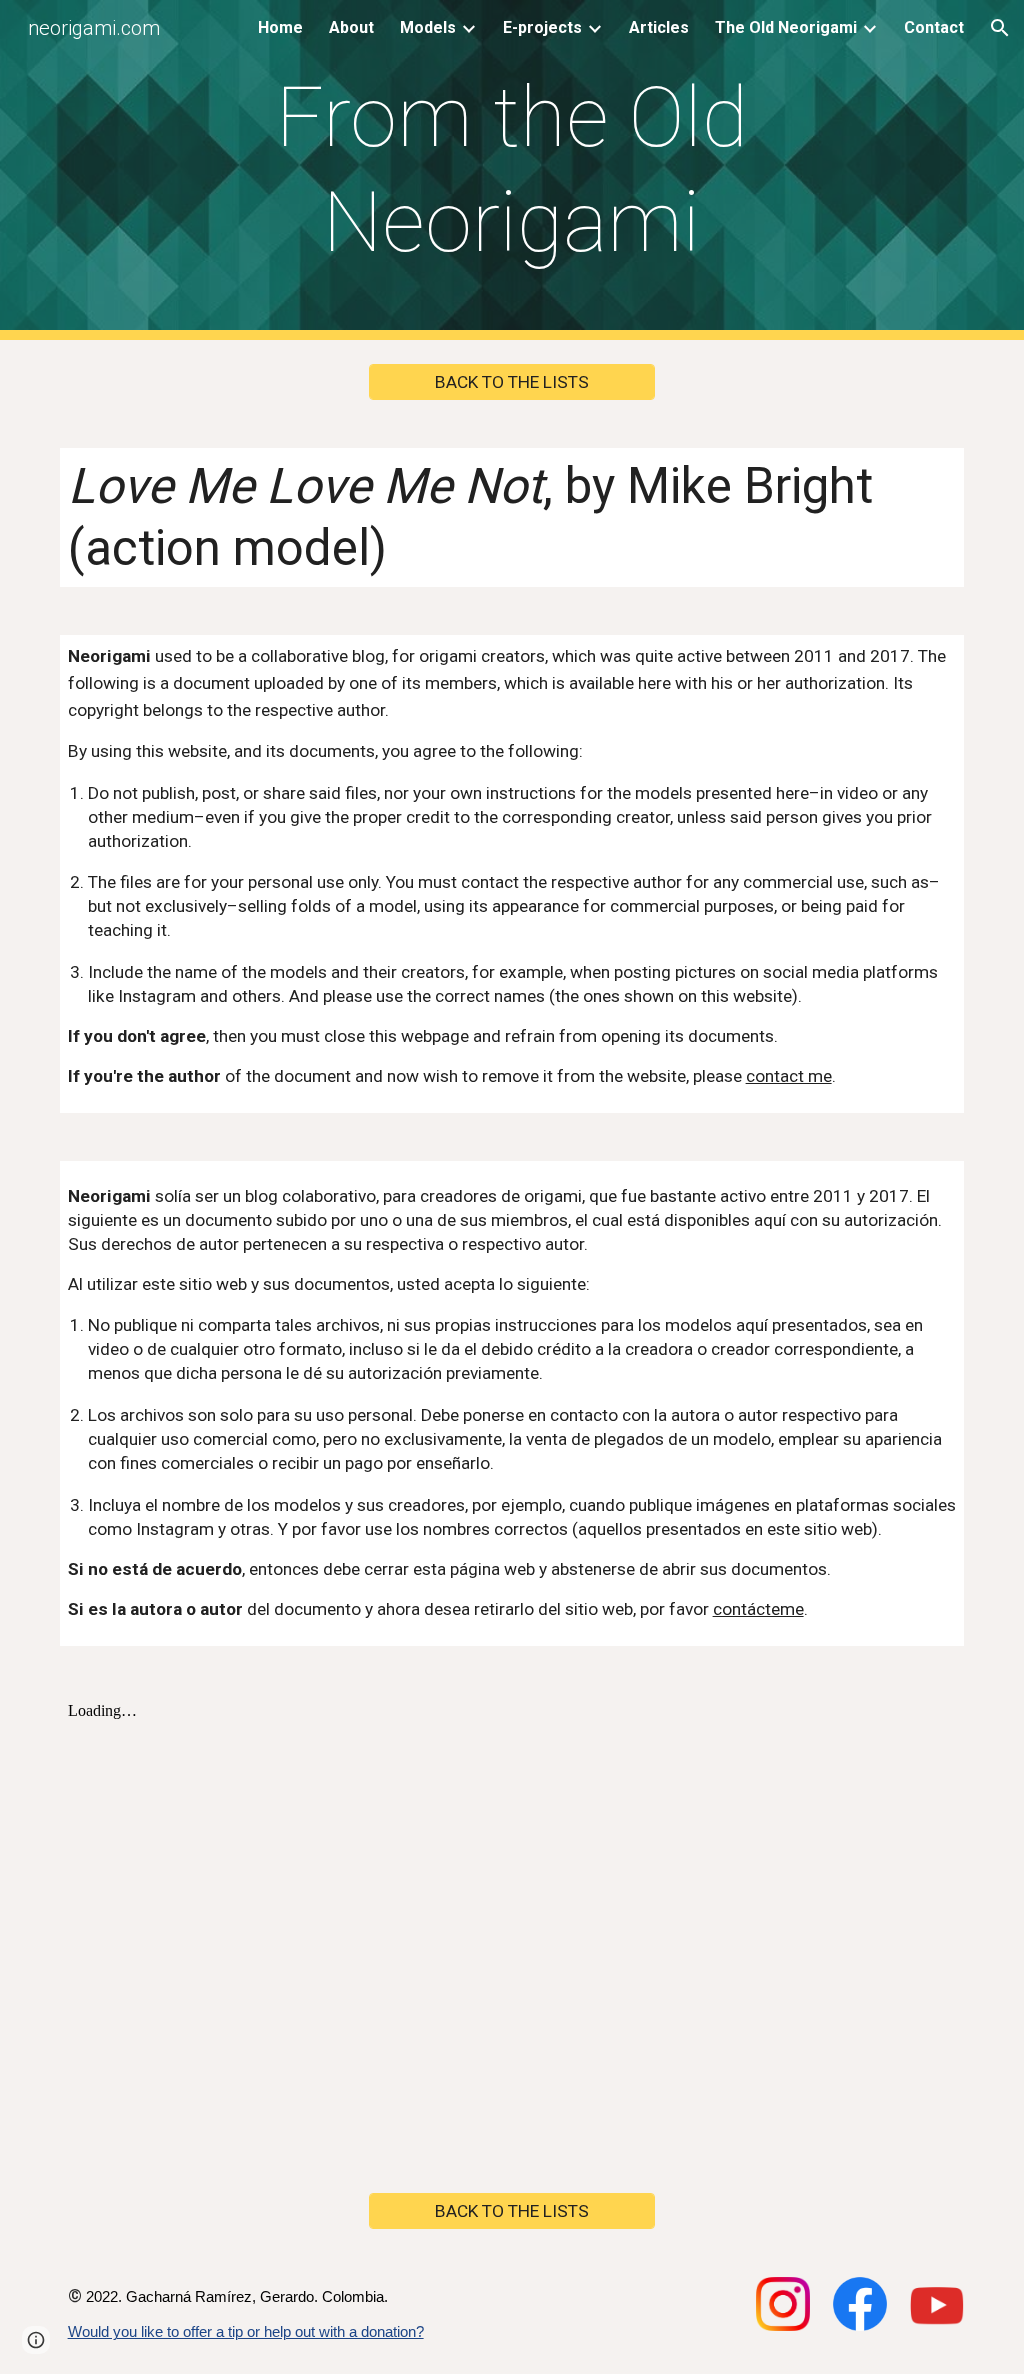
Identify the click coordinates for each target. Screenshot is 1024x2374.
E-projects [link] (542, 27)
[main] (511, 170)
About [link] (351, 27)
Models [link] (428, 27)
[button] (1000, 28)
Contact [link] (934, 27)
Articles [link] (659, 27)
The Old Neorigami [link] (786, 27)
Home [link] (280, 27)
